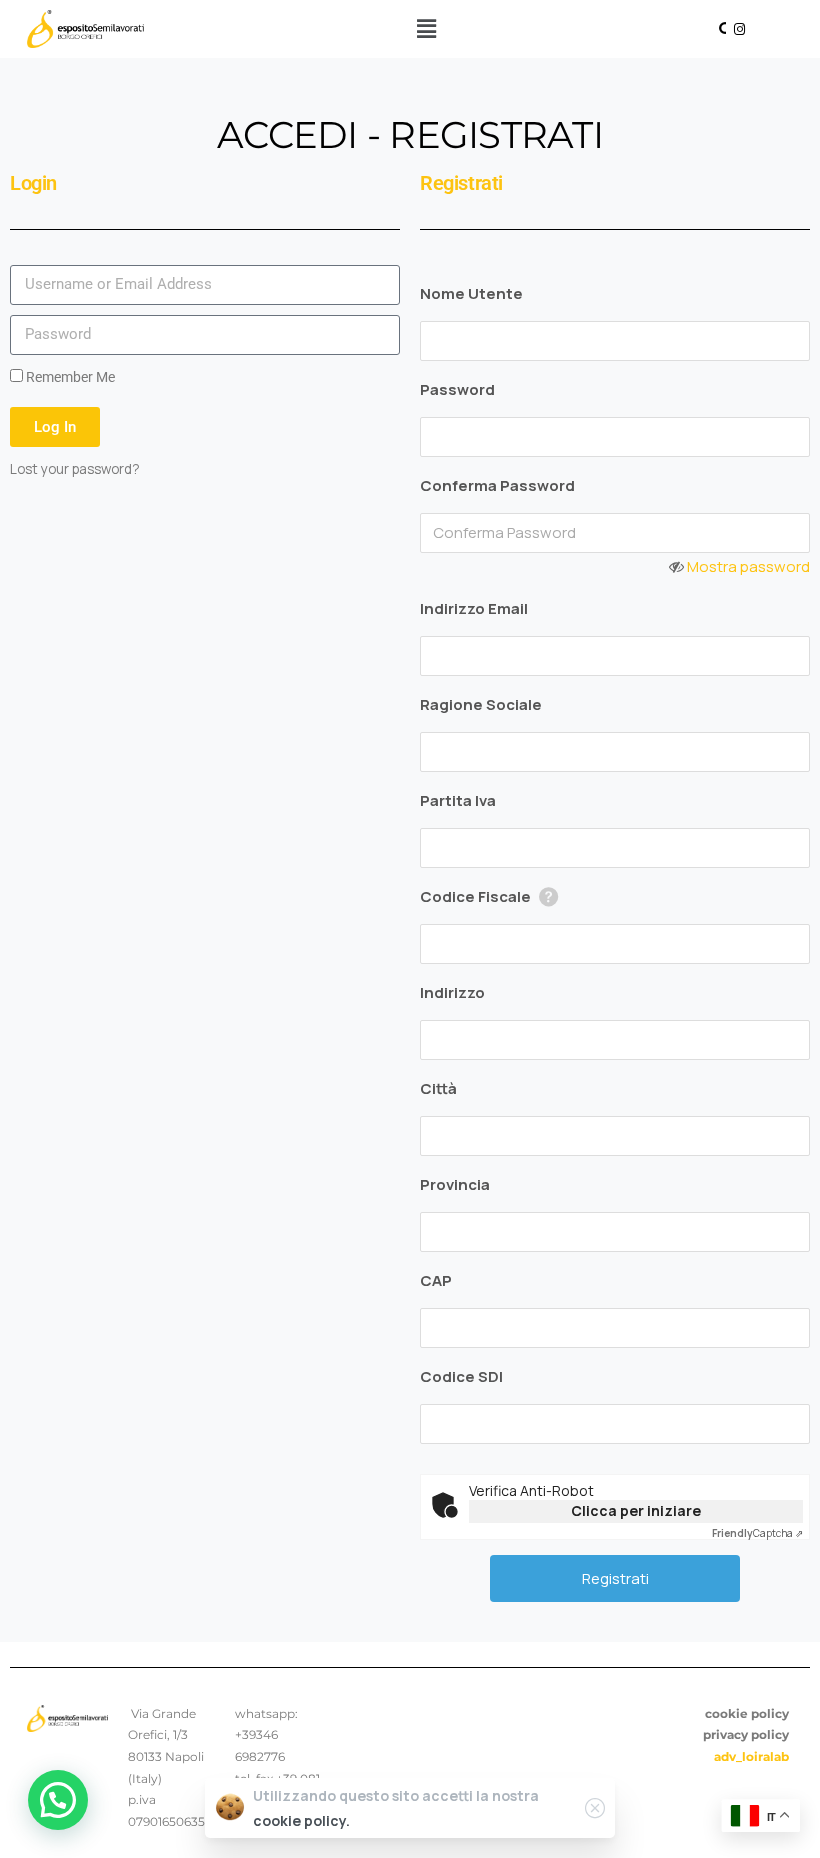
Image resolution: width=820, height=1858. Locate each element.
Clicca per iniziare (636, 1510)
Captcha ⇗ (757, 1533)
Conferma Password (497, 485)
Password (457, 389)
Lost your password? (75, 469)
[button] (427, 28)
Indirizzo (452, 992)
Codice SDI (461, 1376)
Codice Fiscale (475, 896)
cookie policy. (301, 1820)
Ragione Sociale (481, 704)
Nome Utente (471, 293)
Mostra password (748, 566)
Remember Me (69, 377)
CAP (436, 1280)
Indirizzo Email (474, 608)
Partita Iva (458, 800)
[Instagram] (739, 29)
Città (438, 1088)
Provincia (455, 1184)
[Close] (595, 1808)
